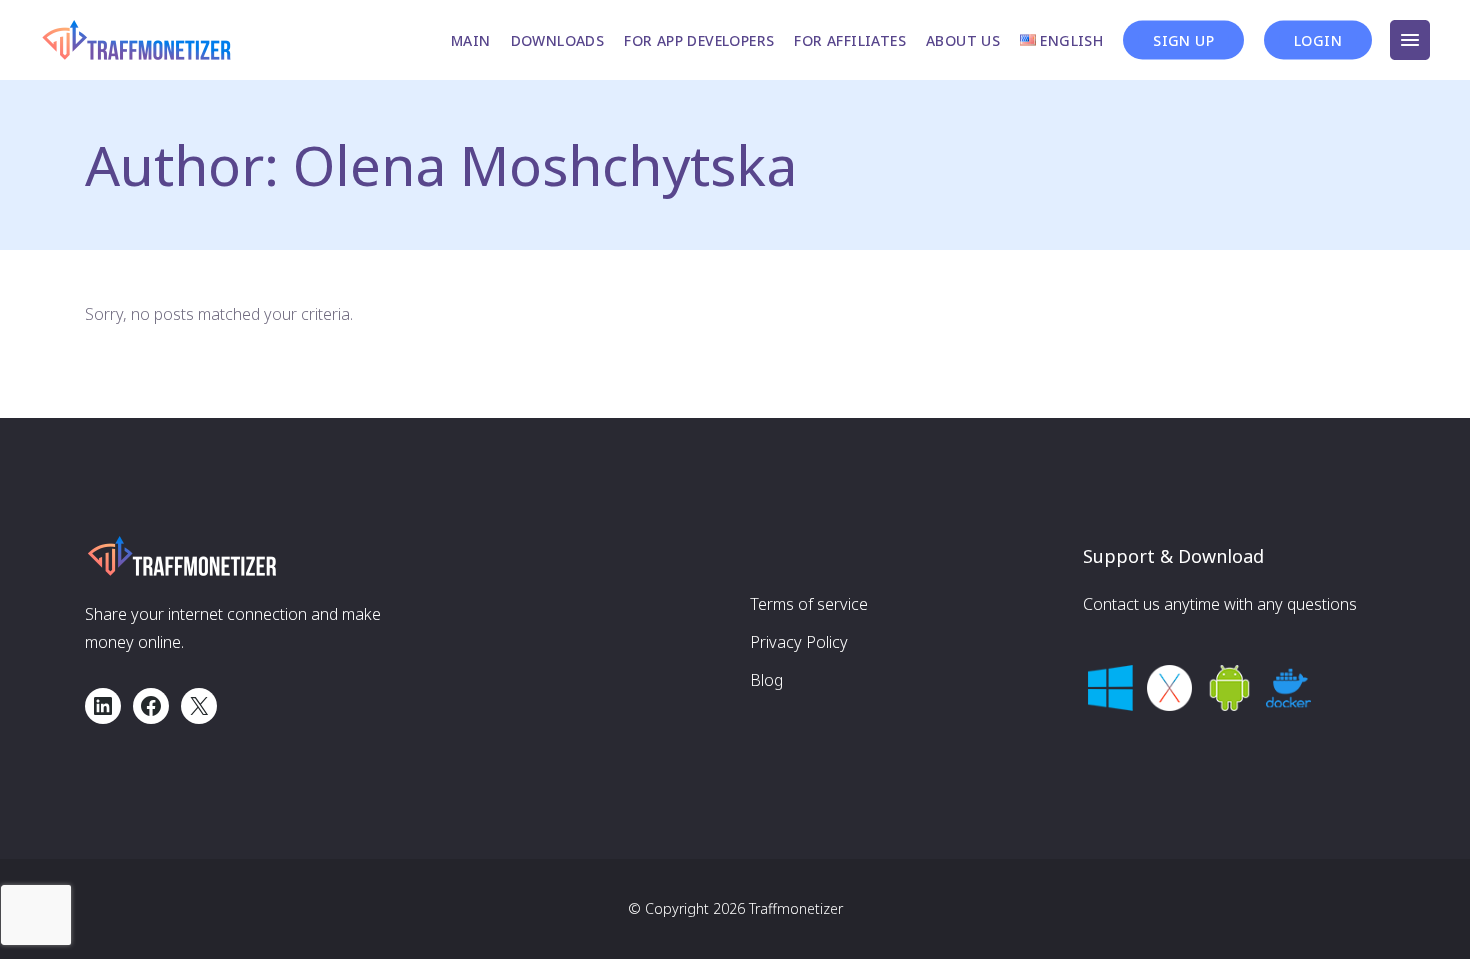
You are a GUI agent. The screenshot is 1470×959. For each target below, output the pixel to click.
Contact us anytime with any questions (1220, 604)
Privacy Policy (799, 642)
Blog (766, 680)
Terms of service (809, 604)
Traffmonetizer (796, 908)
